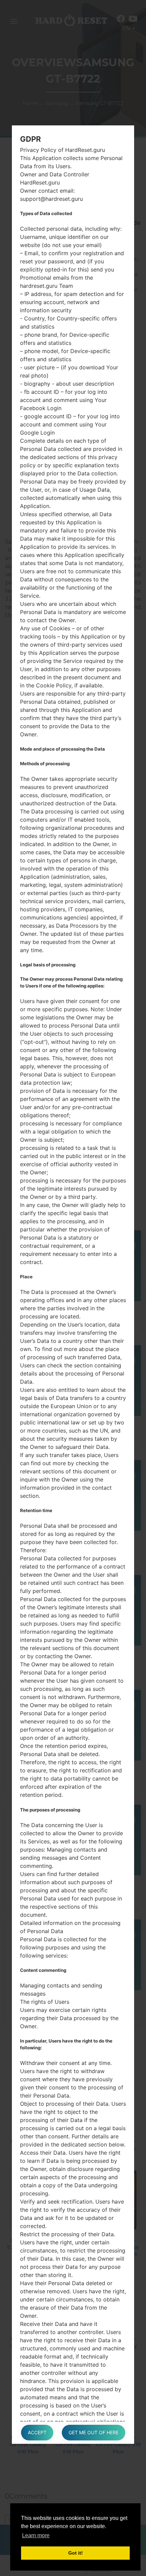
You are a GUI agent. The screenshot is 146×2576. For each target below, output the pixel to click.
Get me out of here (94, 2432)
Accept (37, 2432)
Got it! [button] (76, 2553)
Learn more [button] (36, 2535)
